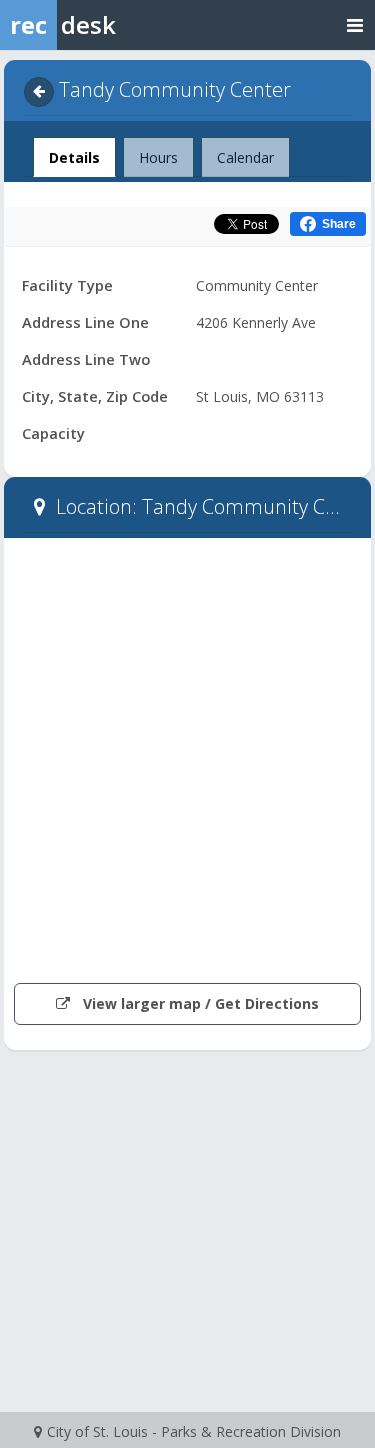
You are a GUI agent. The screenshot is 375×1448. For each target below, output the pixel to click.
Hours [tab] (158, 157)
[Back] (39, 92)
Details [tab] (74, 157)
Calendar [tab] (245, 157)
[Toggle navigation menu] (355, 24)
